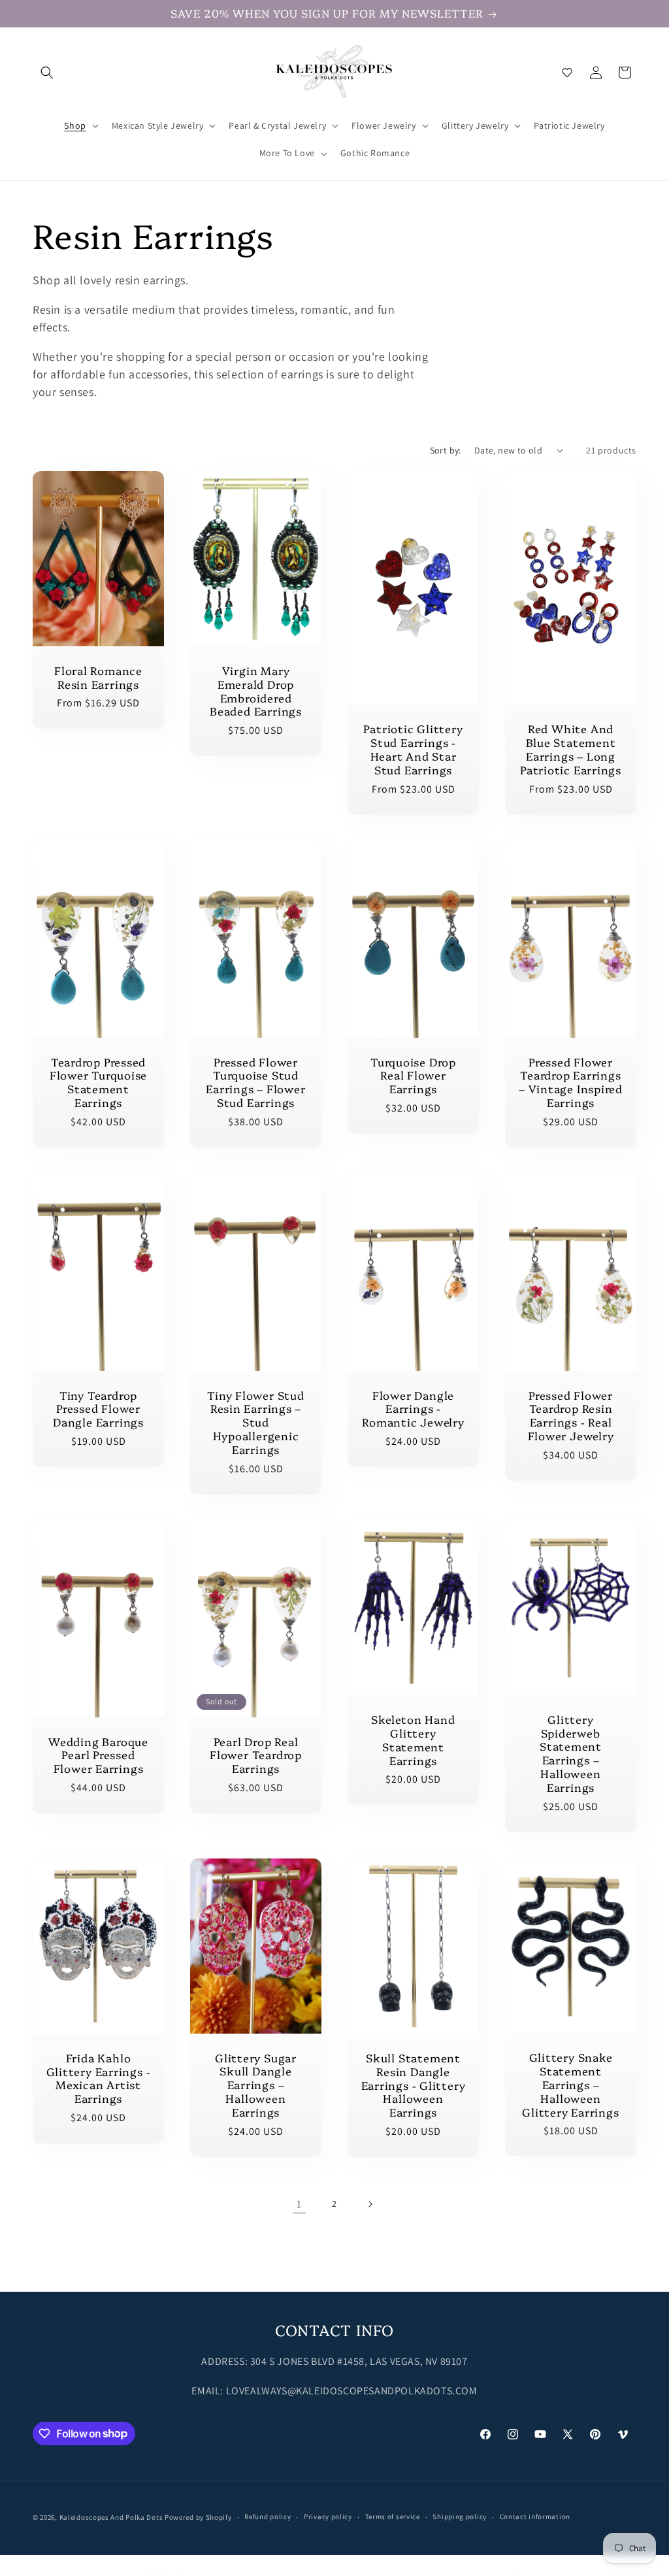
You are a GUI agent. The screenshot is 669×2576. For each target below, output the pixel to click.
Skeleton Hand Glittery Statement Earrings (413, 1741)
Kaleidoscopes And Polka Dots (111, 2517)
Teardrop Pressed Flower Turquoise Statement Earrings (98, 1082)
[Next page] (370, 2204)
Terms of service (393, 2517)
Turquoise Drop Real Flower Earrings (413, 1076)
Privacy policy (328, 2517)
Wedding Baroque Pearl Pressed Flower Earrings (98, 1755)
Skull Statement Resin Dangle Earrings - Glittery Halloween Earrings (414, 2085)
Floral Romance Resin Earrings (98, 677)
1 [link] (299, 2204)
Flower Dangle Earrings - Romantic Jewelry (413, 1409)
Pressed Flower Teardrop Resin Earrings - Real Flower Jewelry (571, 1416)
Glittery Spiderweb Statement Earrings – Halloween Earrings (571, 1754)
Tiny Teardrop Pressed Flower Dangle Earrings (98, 1409)
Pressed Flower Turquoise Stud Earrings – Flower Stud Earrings (255, 1082)
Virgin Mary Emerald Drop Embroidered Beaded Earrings (256, 691)
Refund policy (268, 2517)
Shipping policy (460, 2517)
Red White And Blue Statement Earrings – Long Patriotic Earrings (571, 749)
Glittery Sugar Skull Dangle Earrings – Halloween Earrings (256, 2085)
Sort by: (446, 450)
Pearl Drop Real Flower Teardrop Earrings (256, 1755)
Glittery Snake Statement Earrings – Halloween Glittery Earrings (570, 2085)
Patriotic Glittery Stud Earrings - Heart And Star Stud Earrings (413, 749)
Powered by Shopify (198, 2517)
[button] (47, 73)
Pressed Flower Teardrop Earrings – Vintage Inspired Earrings (571, 1082)
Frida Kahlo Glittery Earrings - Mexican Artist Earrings (99, 2078)
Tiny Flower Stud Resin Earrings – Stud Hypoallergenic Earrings (255, 1423)
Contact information (535, 2517)
